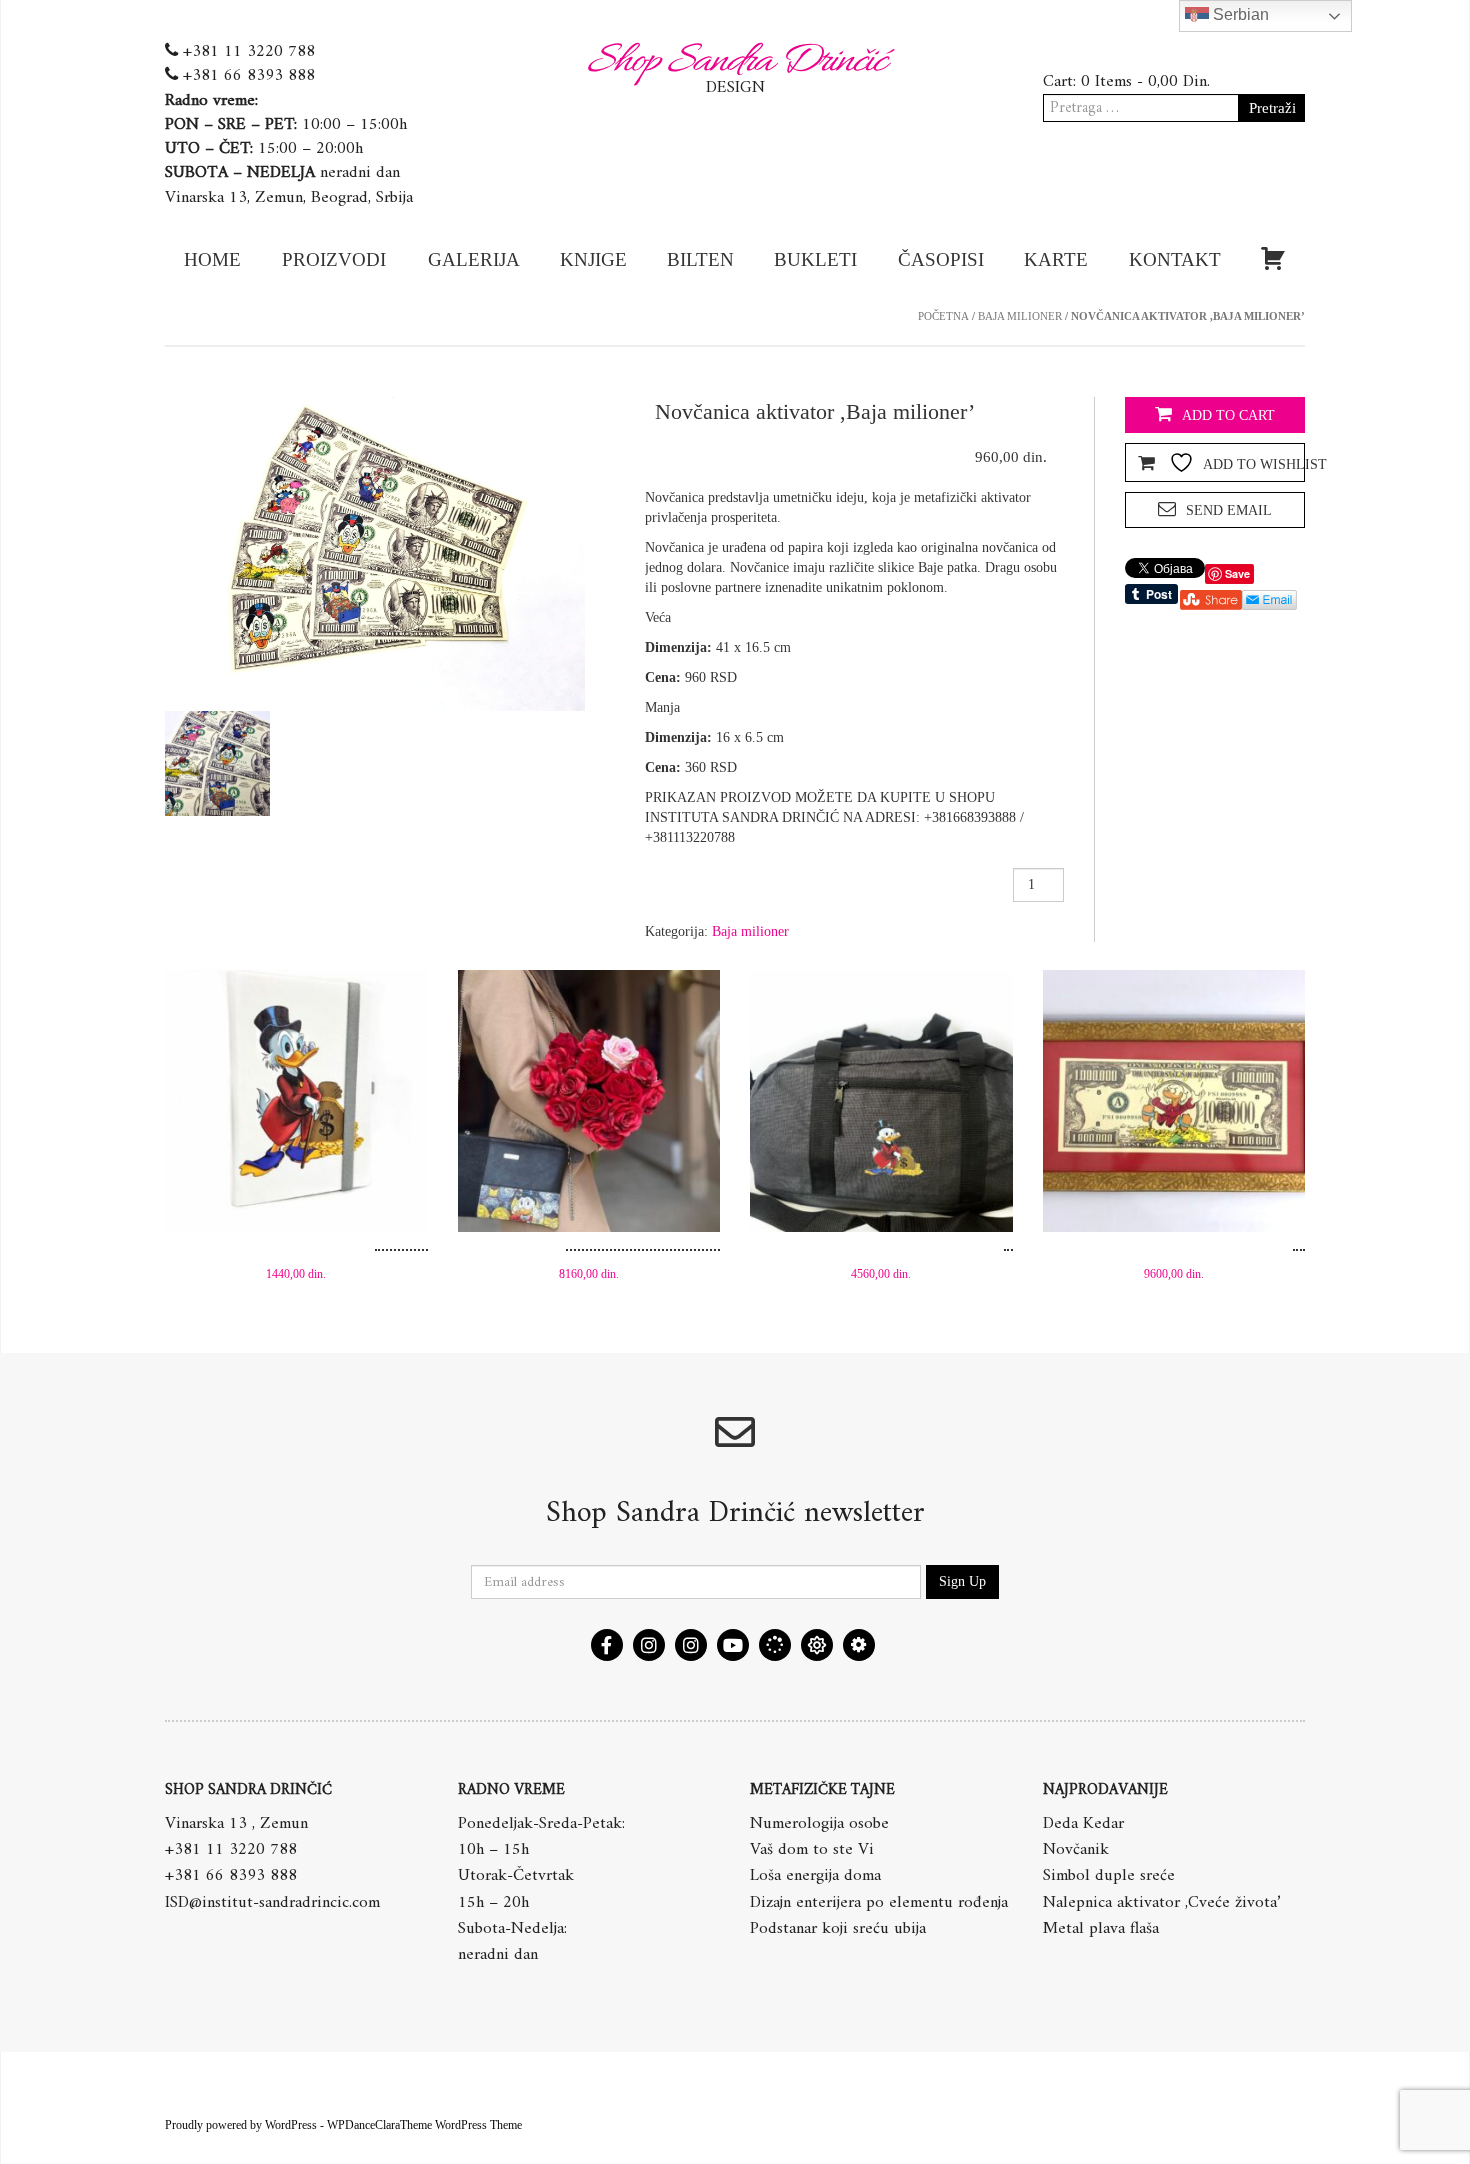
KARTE (1056, 259)
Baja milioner (1020, 316)
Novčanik (1076, 1850)
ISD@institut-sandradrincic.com (272, 1903)
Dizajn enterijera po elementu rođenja (879, 1903)
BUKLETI (815, 259)
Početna (943, 316)
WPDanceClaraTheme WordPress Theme (424, 2125)
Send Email (1229, 510)
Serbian (1239, 14)
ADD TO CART (1228, 415)
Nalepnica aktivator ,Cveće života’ (1161, 1903)
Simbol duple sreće (1109, 1876)
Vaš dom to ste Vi (812, 1850)
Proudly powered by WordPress (241, 2125)
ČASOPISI (941, 259)
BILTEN (700, 259)
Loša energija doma (815, 1876)
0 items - (1145, 82)
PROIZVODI (334, 259)
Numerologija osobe (819, 1824)
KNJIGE (593, 259)
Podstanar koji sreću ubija (838, 1929)
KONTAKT (1175, 259)
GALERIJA (474, 259)
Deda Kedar (1083, 1824)
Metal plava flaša (1101, 1929)
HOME (212, 259)
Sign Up (962, 1581)
